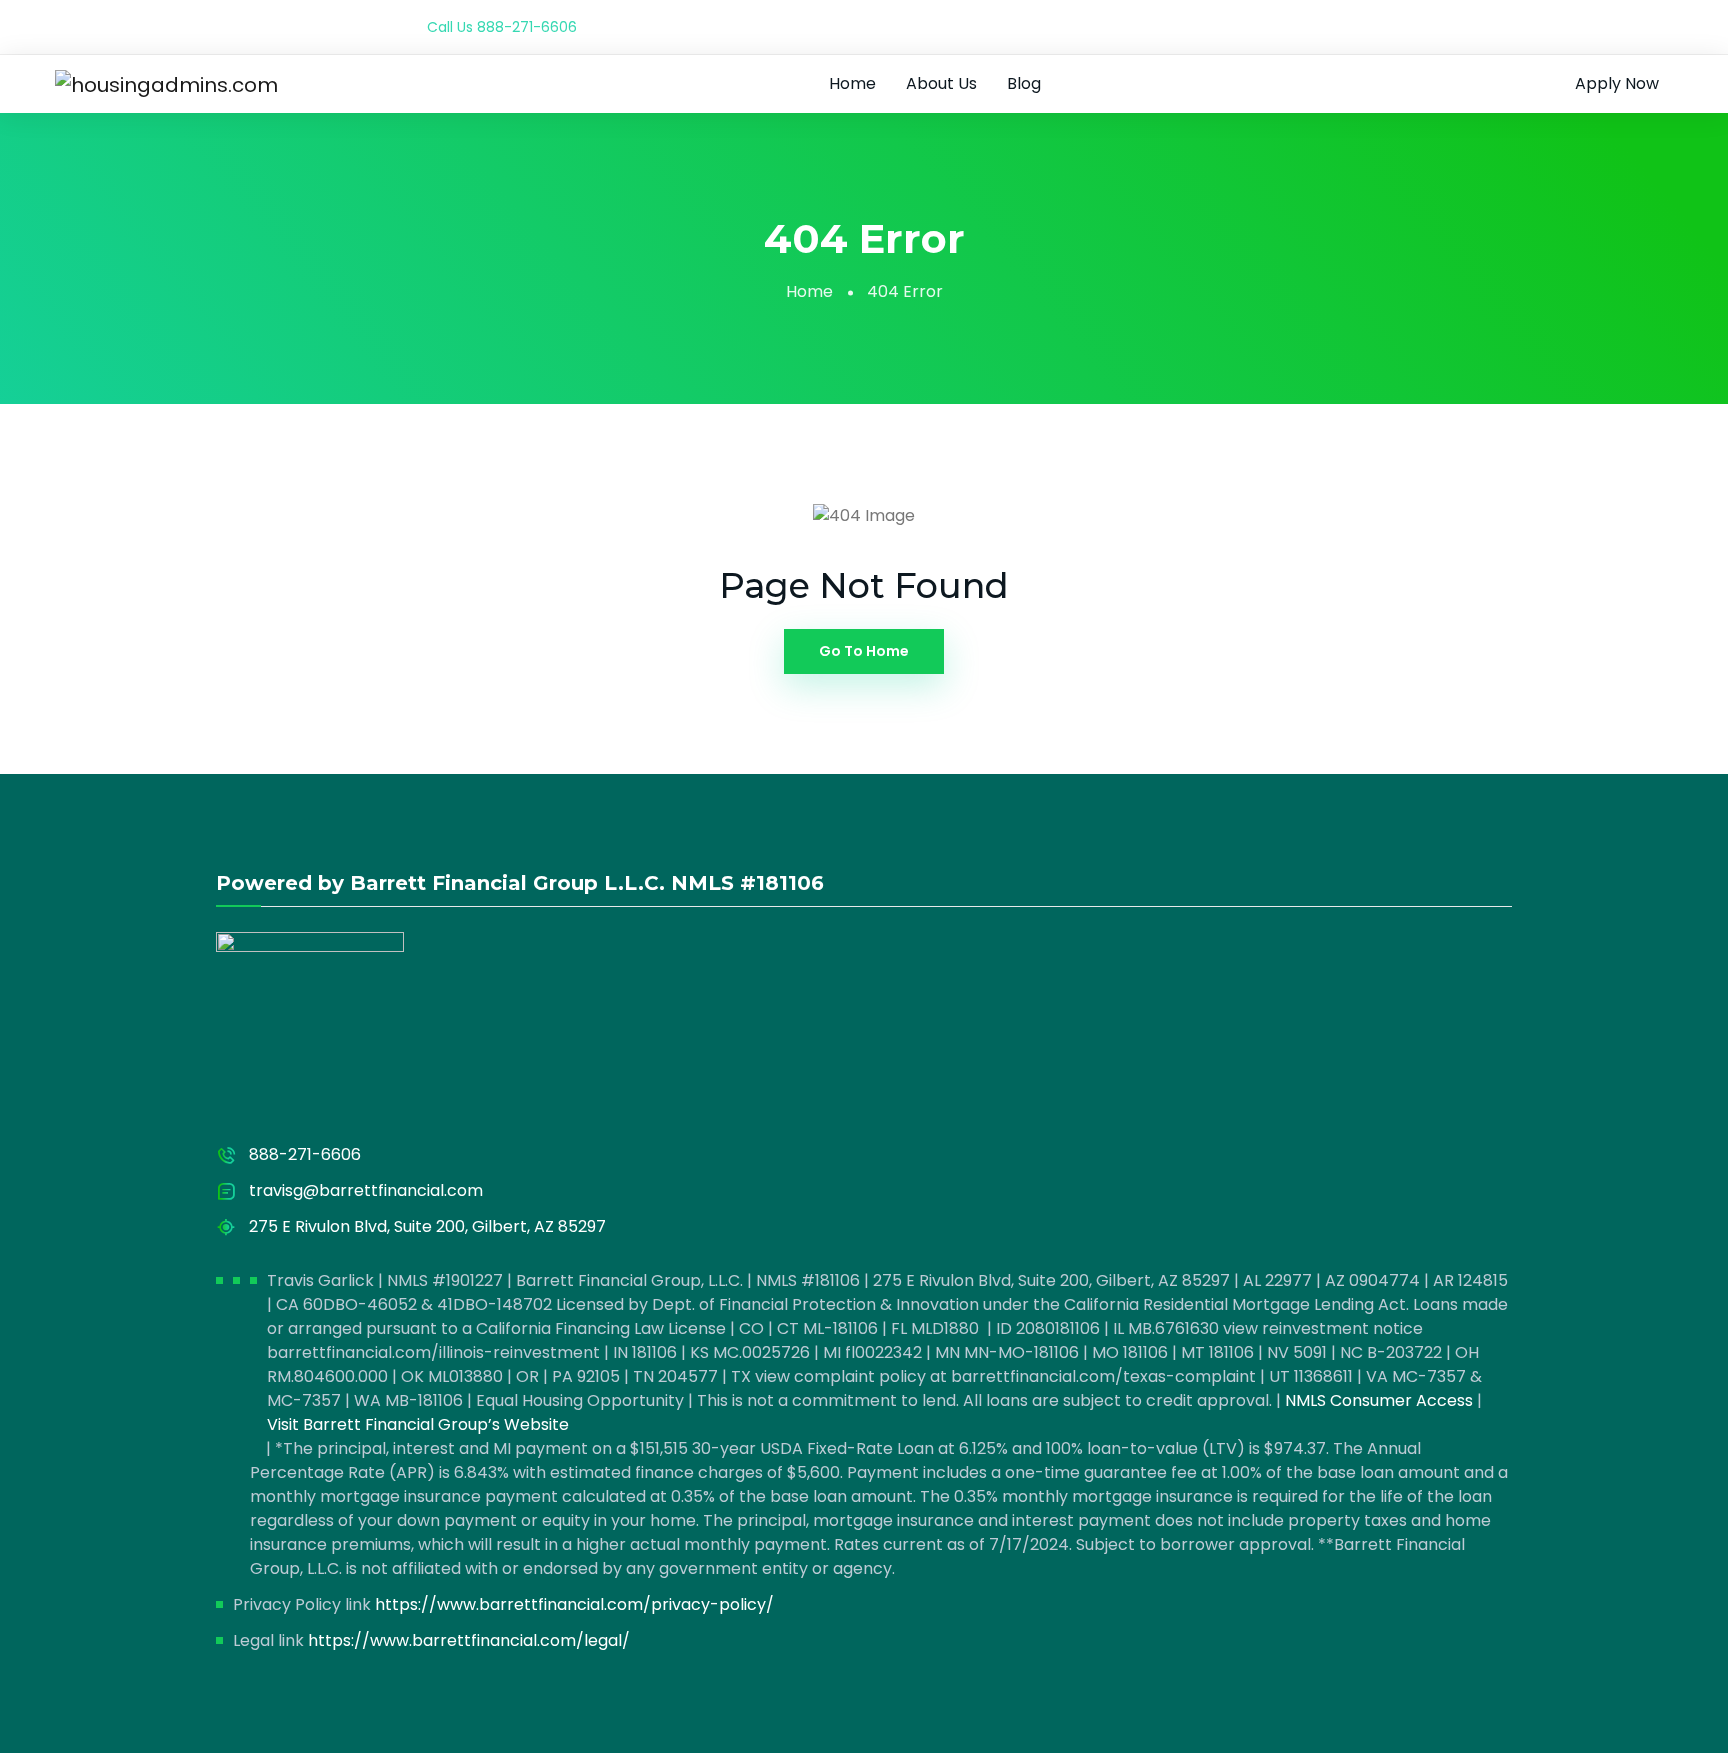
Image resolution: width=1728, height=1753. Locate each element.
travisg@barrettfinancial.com (366, 1190)
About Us (941, 83)
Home (852, 83)
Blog (1024, 83)
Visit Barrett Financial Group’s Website (418, 1424)
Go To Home (864, 651)
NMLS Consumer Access (1379, 1400)
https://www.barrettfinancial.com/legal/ (469, 1640)
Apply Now (1617, 83)
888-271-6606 (527, 27)
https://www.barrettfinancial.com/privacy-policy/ (574, 1604)
